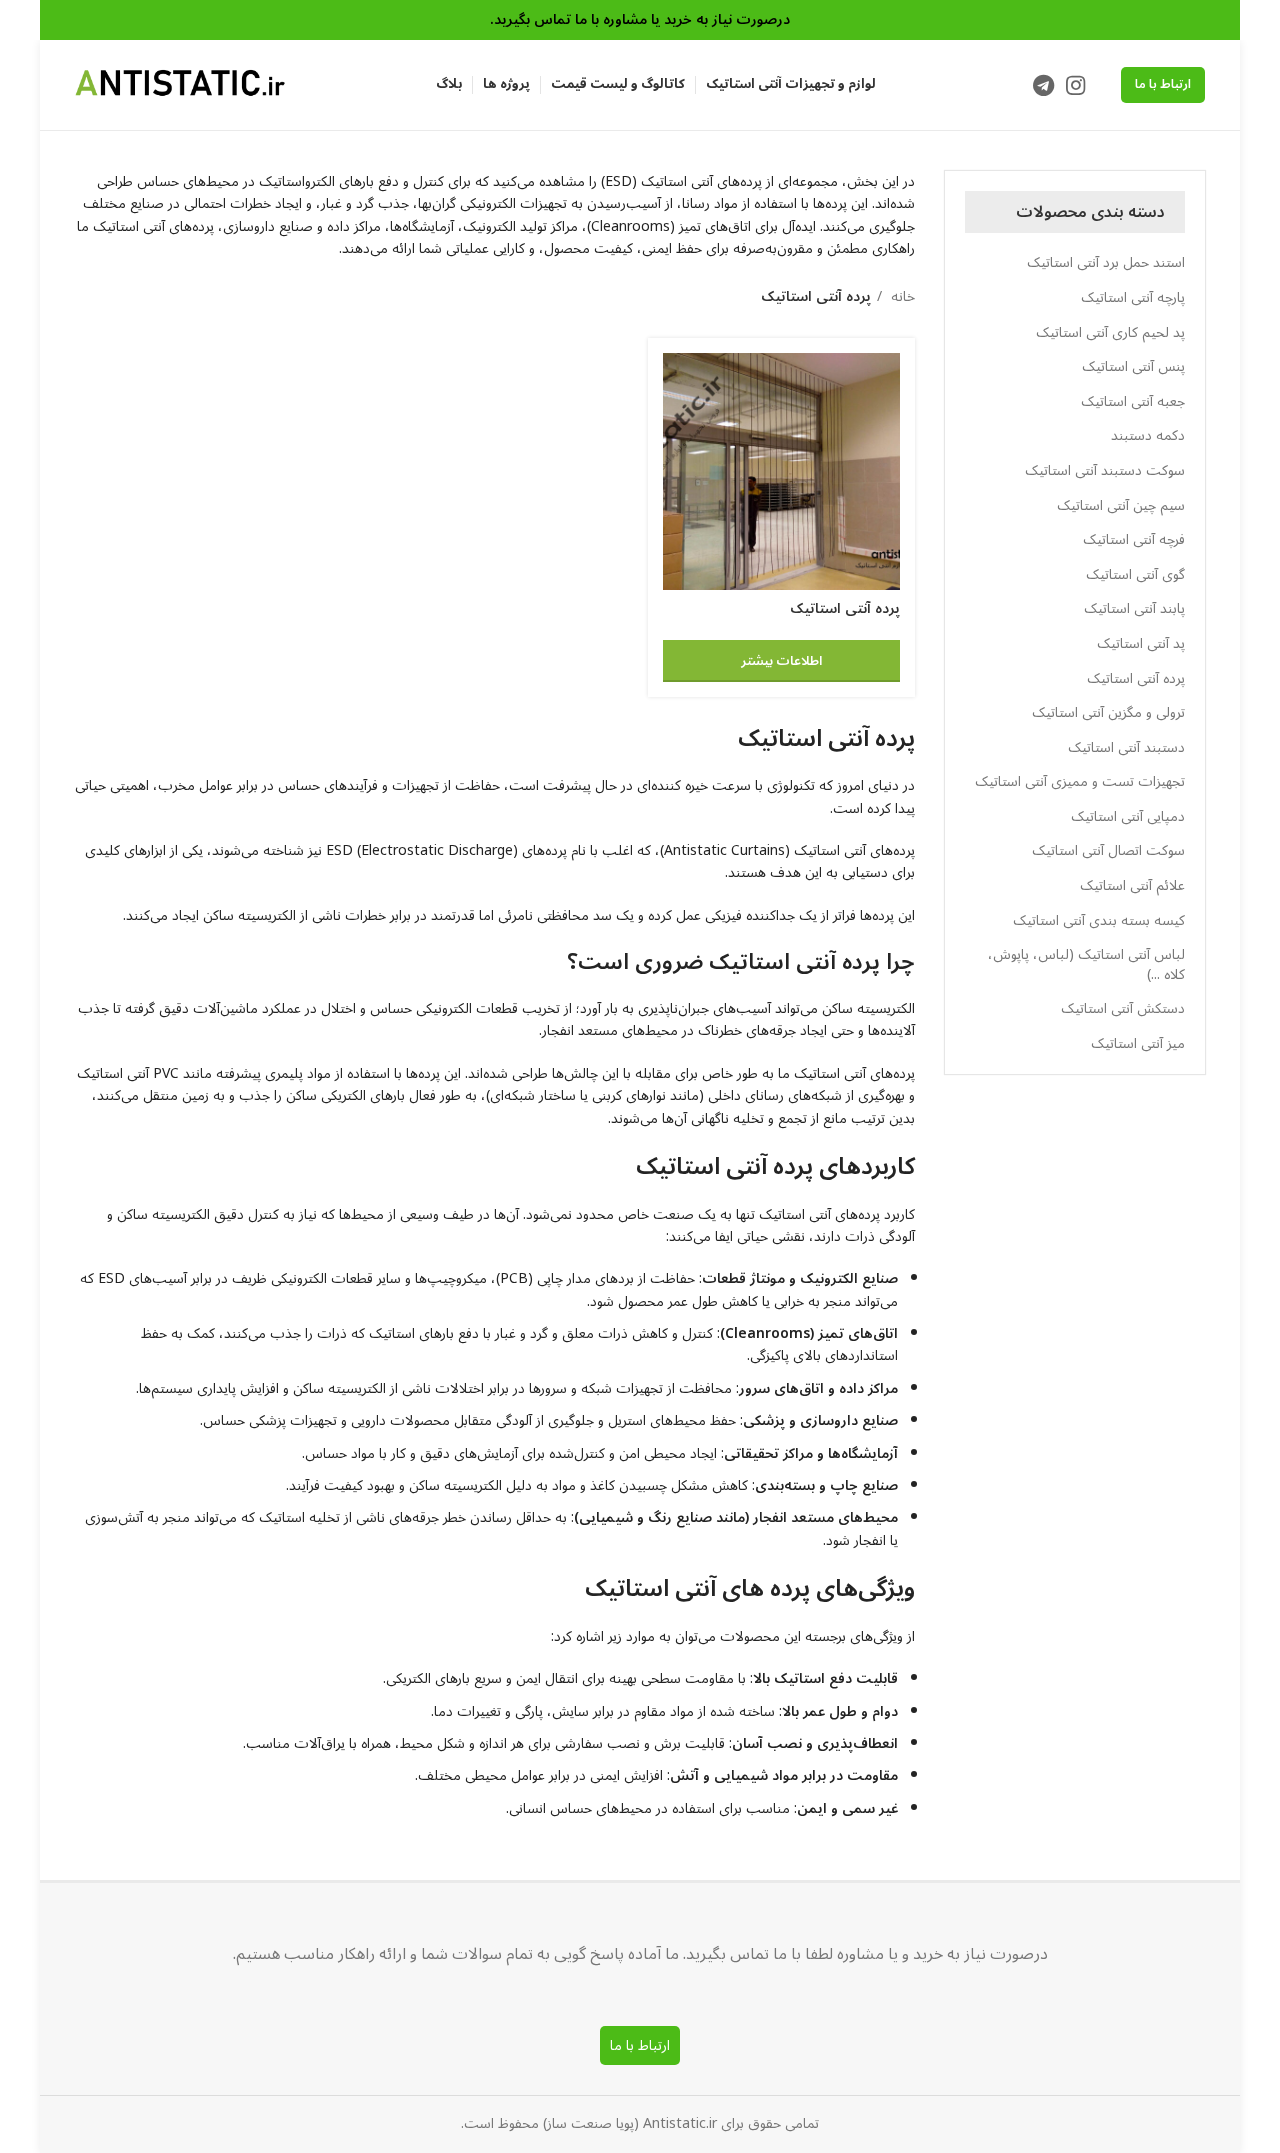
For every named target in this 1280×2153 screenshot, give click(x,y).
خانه (901, 297)
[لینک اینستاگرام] (1075, 85)
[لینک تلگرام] (1043, 85)
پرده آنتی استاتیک (845, 608)
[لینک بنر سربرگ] (640, 20)
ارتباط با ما (1163, 84)
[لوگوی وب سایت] (180, 84)
